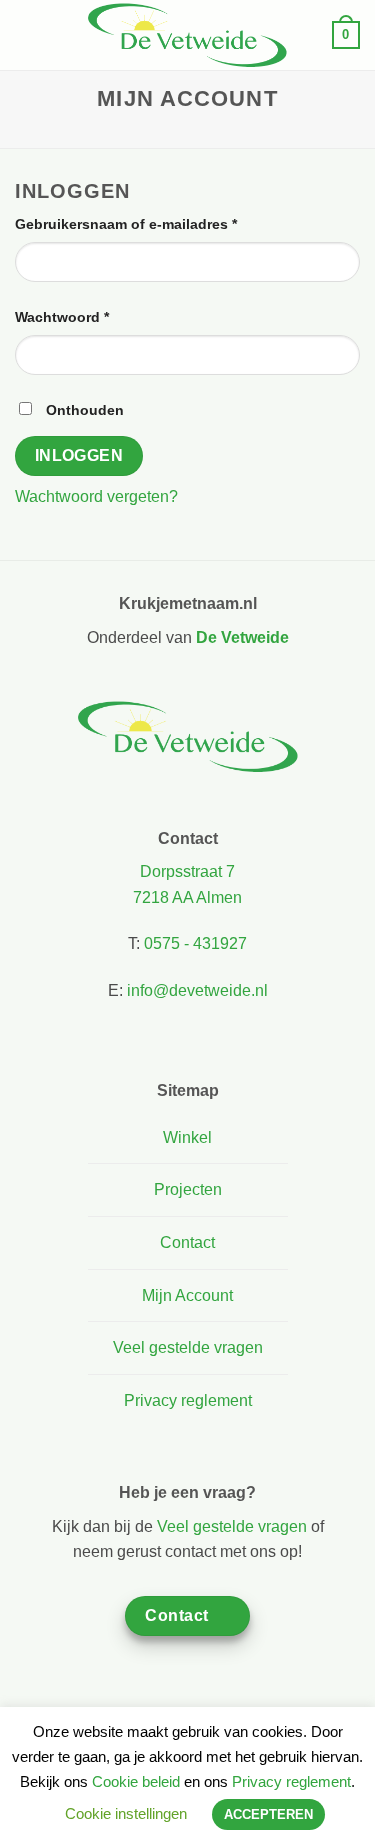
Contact (187, 1242)
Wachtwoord (84, 316)
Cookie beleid (136, 1781)
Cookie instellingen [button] (126, 1813)
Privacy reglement (188, 1400)
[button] (27, 34)
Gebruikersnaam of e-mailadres (148, 223)
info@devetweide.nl (197, 990)
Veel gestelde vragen (188, 1347)
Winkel (187, 1137)
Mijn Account (187, 1295)
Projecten (188, 1189)
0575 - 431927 (195, 943)
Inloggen (79, 455)
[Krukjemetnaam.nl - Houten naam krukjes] (188, 35)
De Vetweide (242, 637)
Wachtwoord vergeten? (96, 496)
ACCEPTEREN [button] (268, 1814)
